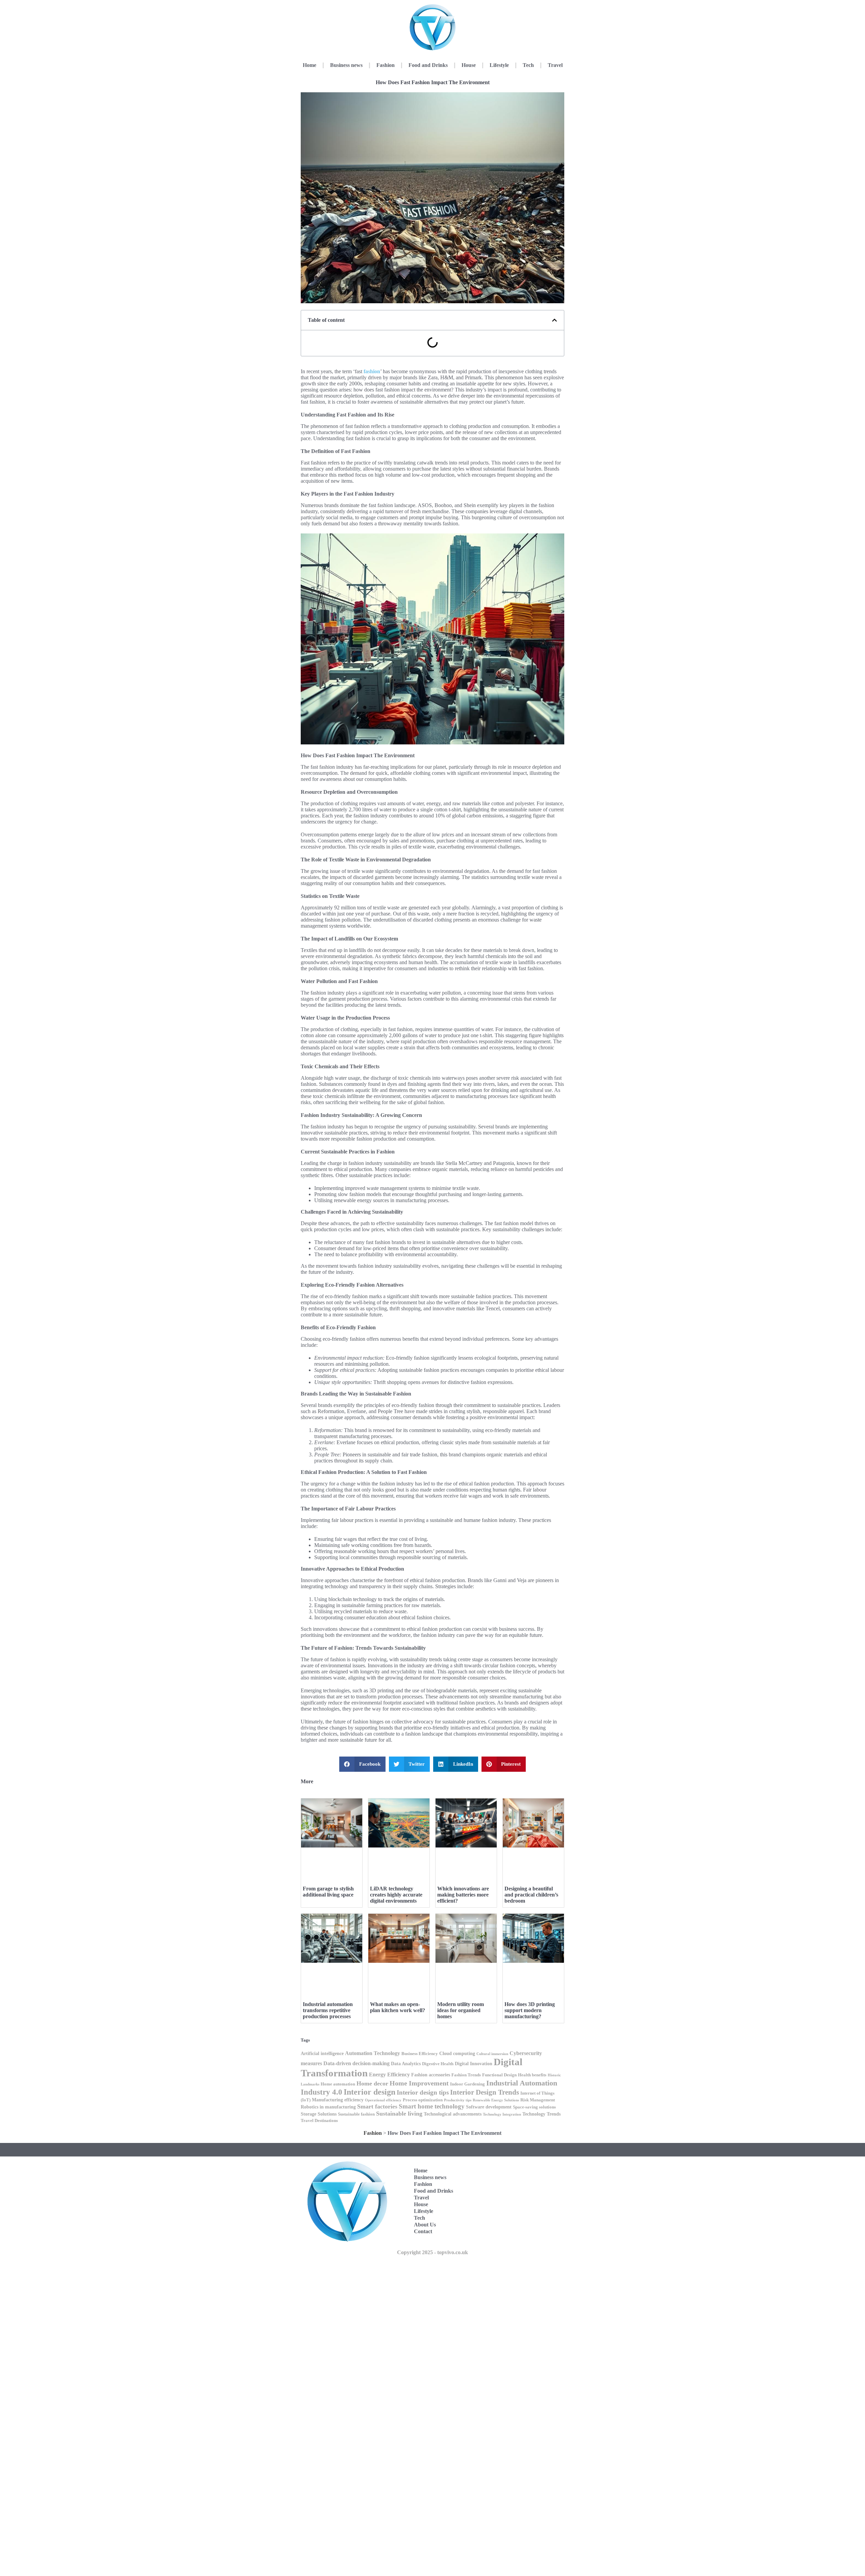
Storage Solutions (319, 2114)
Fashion (386, 65)
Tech (528, 65)
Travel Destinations (319, 2121)
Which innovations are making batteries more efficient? (463, 1895)
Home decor (372, 2083)
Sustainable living (399, 2114)
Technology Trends (541, 2114)
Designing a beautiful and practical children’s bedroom (531, 1895)
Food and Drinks (428, 65)
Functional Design (499, 2075)
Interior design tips (423, 2092)
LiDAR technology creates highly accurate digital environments (396, 1895)
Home (310, 65)
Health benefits (532, 2075)
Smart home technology (432, 2106)
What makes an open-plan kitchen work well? (398, 2007)
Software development (489, 2107)
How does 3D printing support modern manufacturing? (530, 2010)
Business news (346, 65)
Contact (423, 2231)
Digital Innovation (474, 2064)
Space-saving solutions (534, 2107)
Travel (555, 65)
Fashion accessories (431, 2075)
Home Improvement (419, 2083)
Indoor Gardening (467, 2084)
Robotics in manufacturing (328, 2107)
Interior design (369, 2092)
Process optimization (423, 2100)
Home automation (338, 2084)
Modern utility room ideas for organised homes (461, 2010)
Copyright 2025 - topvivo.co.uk (432, 2252)
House (469, 65)
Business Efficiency (420, 2054)
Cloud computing (457, 2053)
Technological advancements (453, 2114)
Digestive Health (438, 2064)
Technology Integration (502, 2114)
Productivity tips (458, 2100)
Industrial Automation (522, 2083)
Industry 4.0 (322, 2092)
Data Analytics (406, 2064)
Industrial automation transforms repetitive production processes (328, 2010)
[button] (554, 320)
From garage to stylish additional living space (328, 1892)
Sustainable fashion (356, 2114)
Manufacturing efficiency (338, 2100)
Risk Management (538, 2100)
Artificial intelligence (322, 2053)
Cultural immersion (492, 2054)
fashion (372, 371)
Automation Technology (373, 2053)
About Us (425, 2225)
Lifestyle (499, 65)
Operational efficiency (383, 2100)
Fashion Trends (466, 2075)
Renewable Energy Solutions (496, 2100)
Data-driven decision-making (356, 2063)
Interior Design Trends (485, 2092)
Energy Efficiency (389, 2074)
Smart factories (377, 2106)
